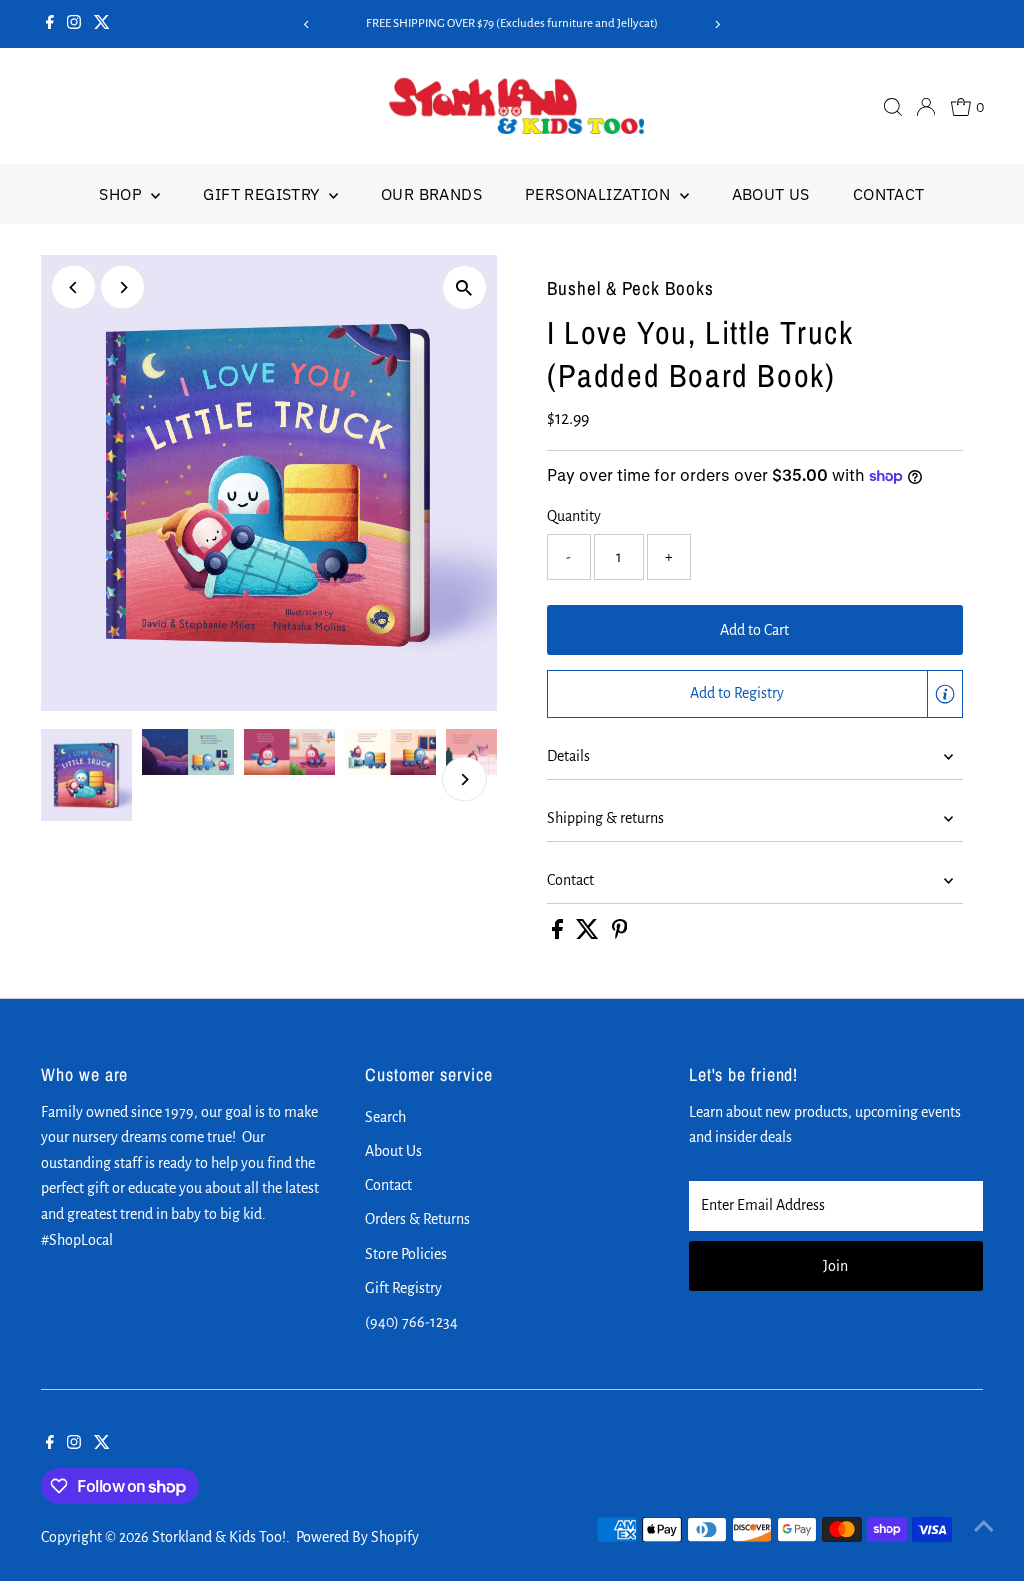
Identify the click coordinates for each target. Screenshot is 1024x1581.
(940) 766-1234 (411, 1322)
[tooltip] (945, 694)
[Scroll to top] (984, 1526)
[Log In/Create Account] (926, 107)
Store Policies (406, 1254)
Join (835, 1266)
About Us (771, 194)
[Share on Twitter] (589, 934)
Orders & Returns (417, 1219)
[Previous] (306, 24)
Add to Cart (754, 630)
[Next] (717, 24)
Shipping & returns (605, 818)
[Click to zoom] (464, 287)
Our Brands (431, 194)
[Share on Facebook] (559, 934)
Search (385, 1117)
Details (568, 756)
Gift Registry (263, 194)
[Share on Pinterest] (620, 934)
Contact (889, 194)
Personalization (599, 194)
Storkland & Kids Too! (219, 1537)
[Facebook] (50, 24)
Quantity (574, 516)
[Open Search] (893, 107)
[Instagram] (74, 24)
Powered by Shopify (357, 1537)
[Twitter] (102, 24)
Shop (122, 194)
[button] (755, 694)
